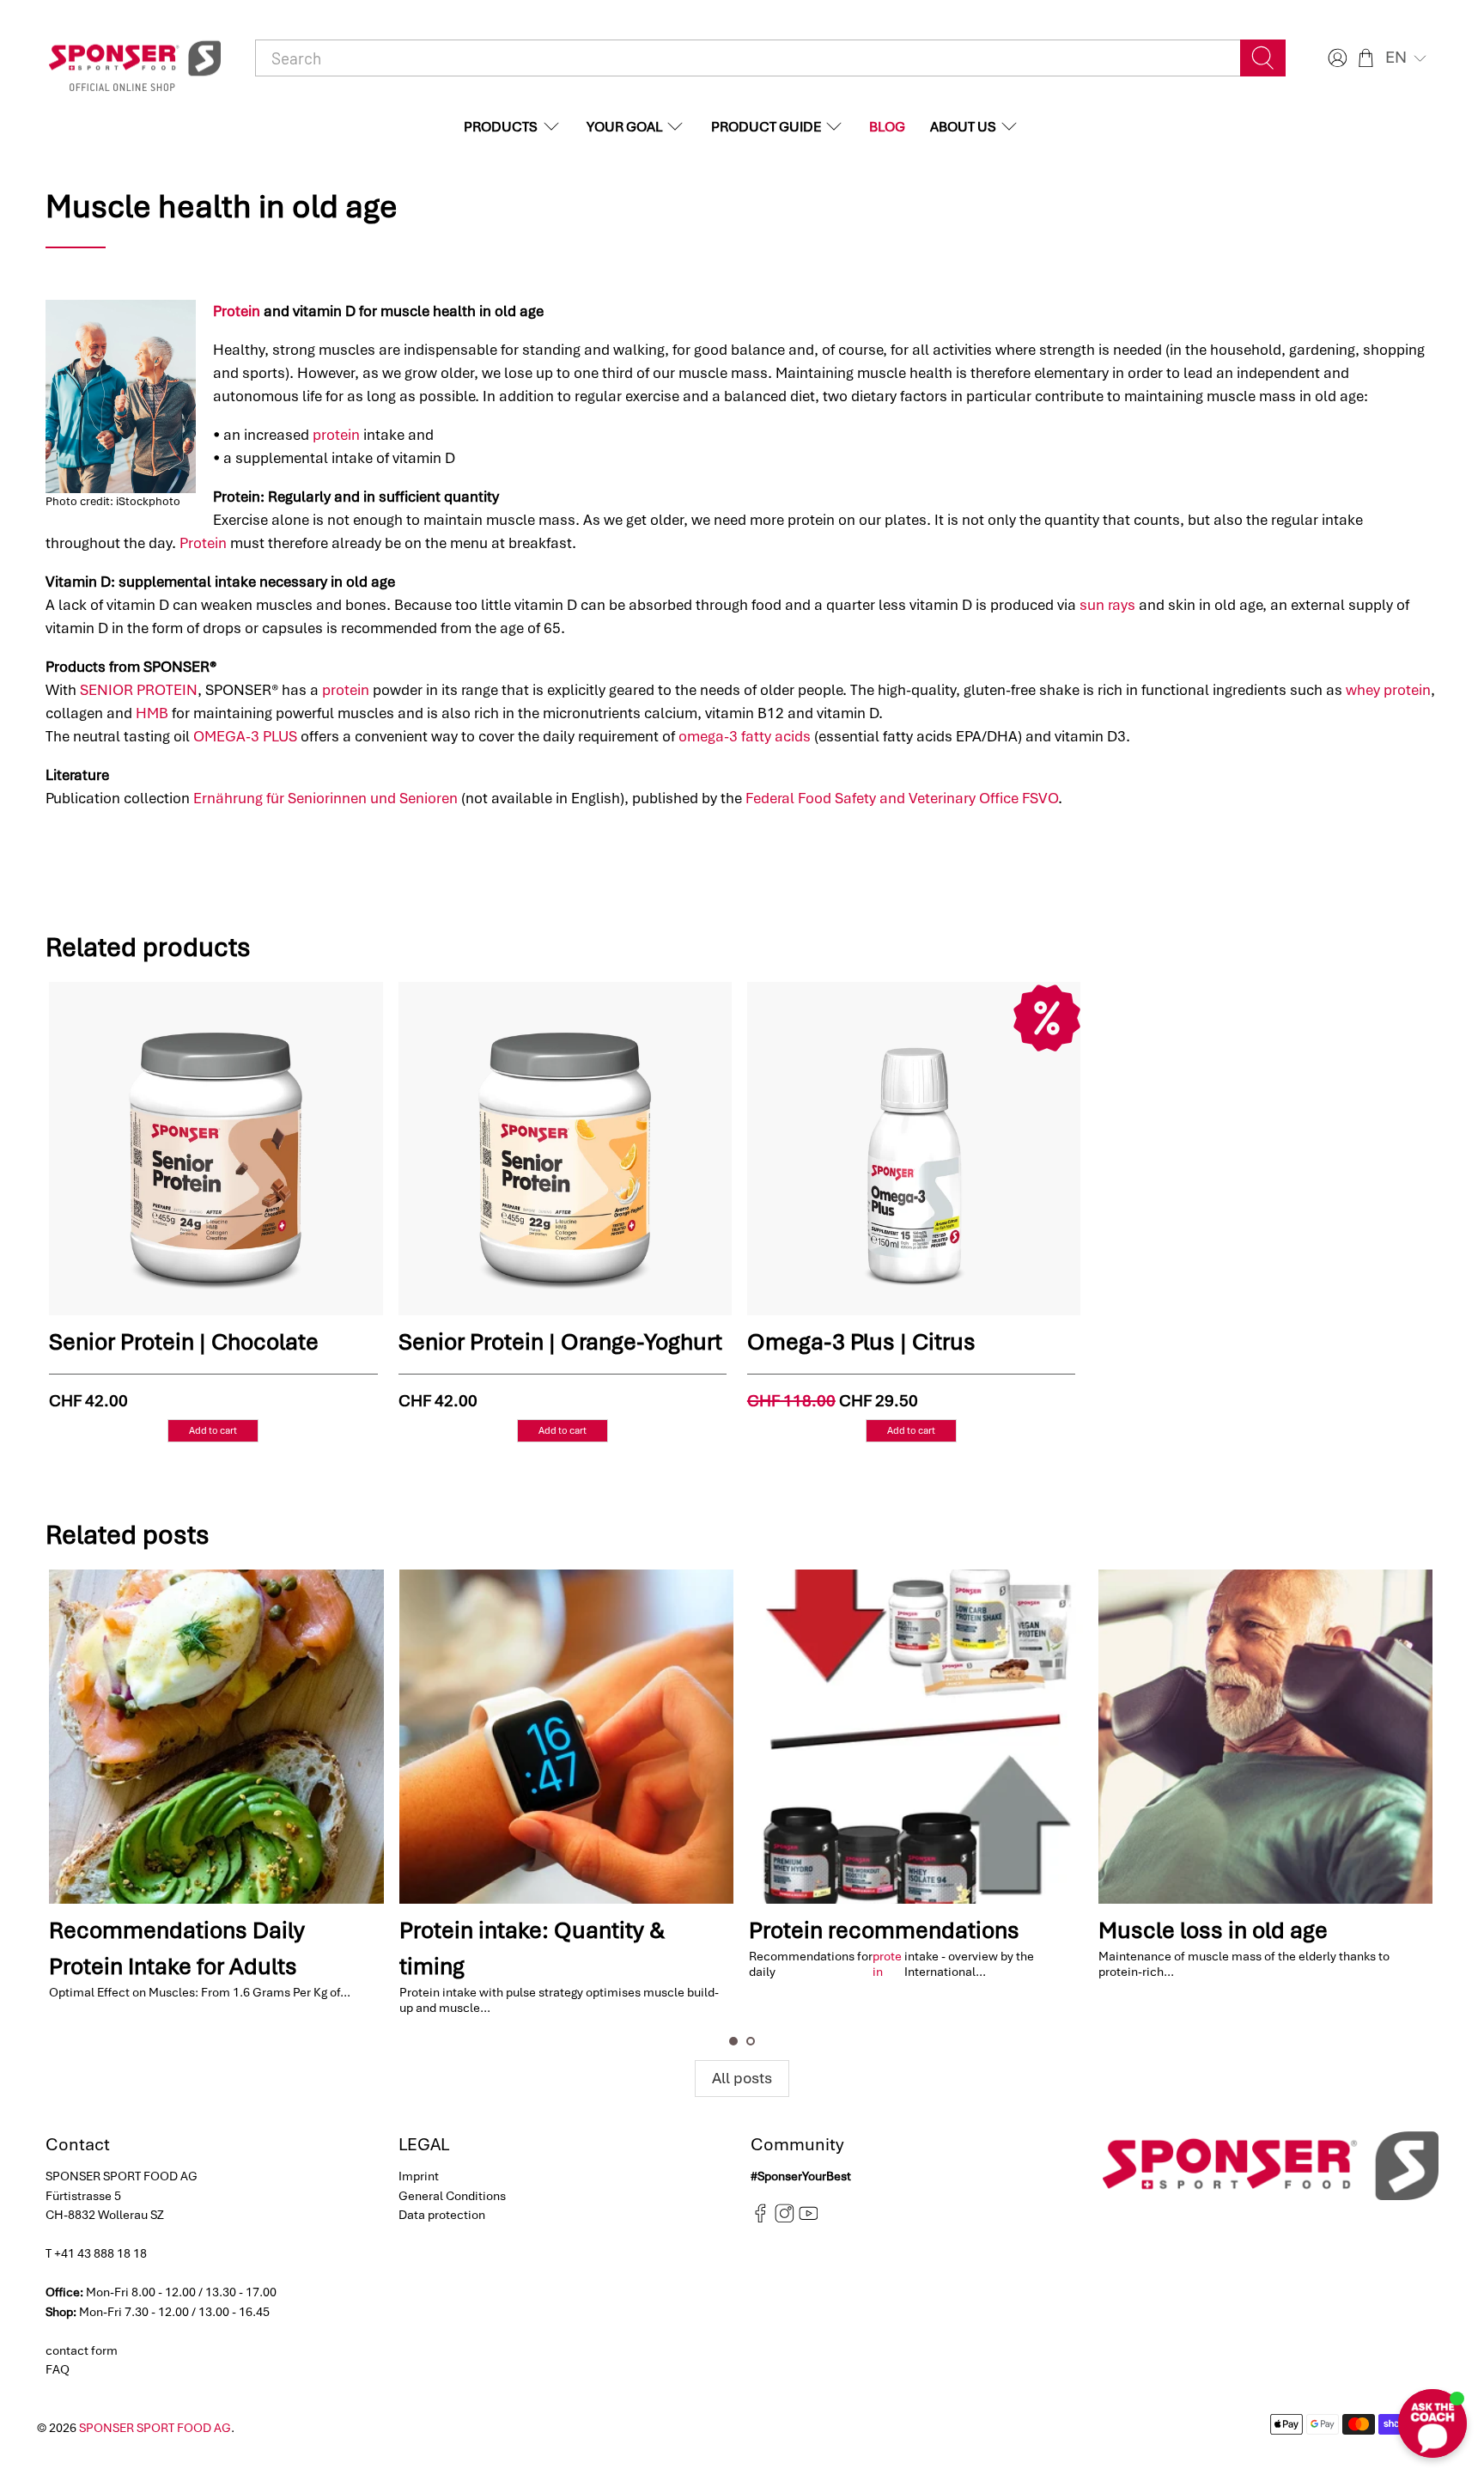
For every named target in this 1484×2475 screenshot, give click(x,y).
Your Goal (624, 127)
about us (963, 127)
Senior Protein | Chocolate (184, 1342)
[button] (1408, 58)
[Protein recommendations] (916, 1737)
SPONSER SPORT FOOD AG (155, 2428)
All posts (742, 2078)
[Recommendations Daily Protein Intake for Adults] (216, 1737)
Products (501, 127)
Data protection (442, 2215)
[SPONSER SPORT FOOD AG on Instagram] (785, 2219)
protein (336, 435)
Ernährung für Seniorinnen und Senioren (325, 798)
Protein (237, 311)
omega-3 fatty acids (745, 736)
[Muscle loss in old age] (1265, 1737)
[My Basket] (1366, 58)
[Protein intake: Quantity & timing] (566, 1737)
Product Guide (766, 127)
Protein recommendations (884, 1930)
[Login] (1335, 58)
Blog (887, 127)
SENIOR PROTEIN (139, 690)
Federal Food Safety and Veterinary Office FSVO (902, 798)
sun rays (1107, 605)
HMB (152, 713)
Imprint (419, 2176)
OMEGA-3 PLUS (245, 736)
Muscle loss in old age (1213, 1930)
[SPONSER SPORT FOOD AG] (135, 58)
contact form (82, 2350)
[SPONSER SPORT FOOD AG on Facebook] (760, 2219)
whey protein (1388, 690)
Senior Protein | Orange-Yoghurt (560, 1342)
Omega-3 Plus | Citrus (861, 1342)
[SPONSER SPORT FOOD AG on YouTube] (809, 2219)
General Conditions (452, 2196)
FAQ (58, 2369)
